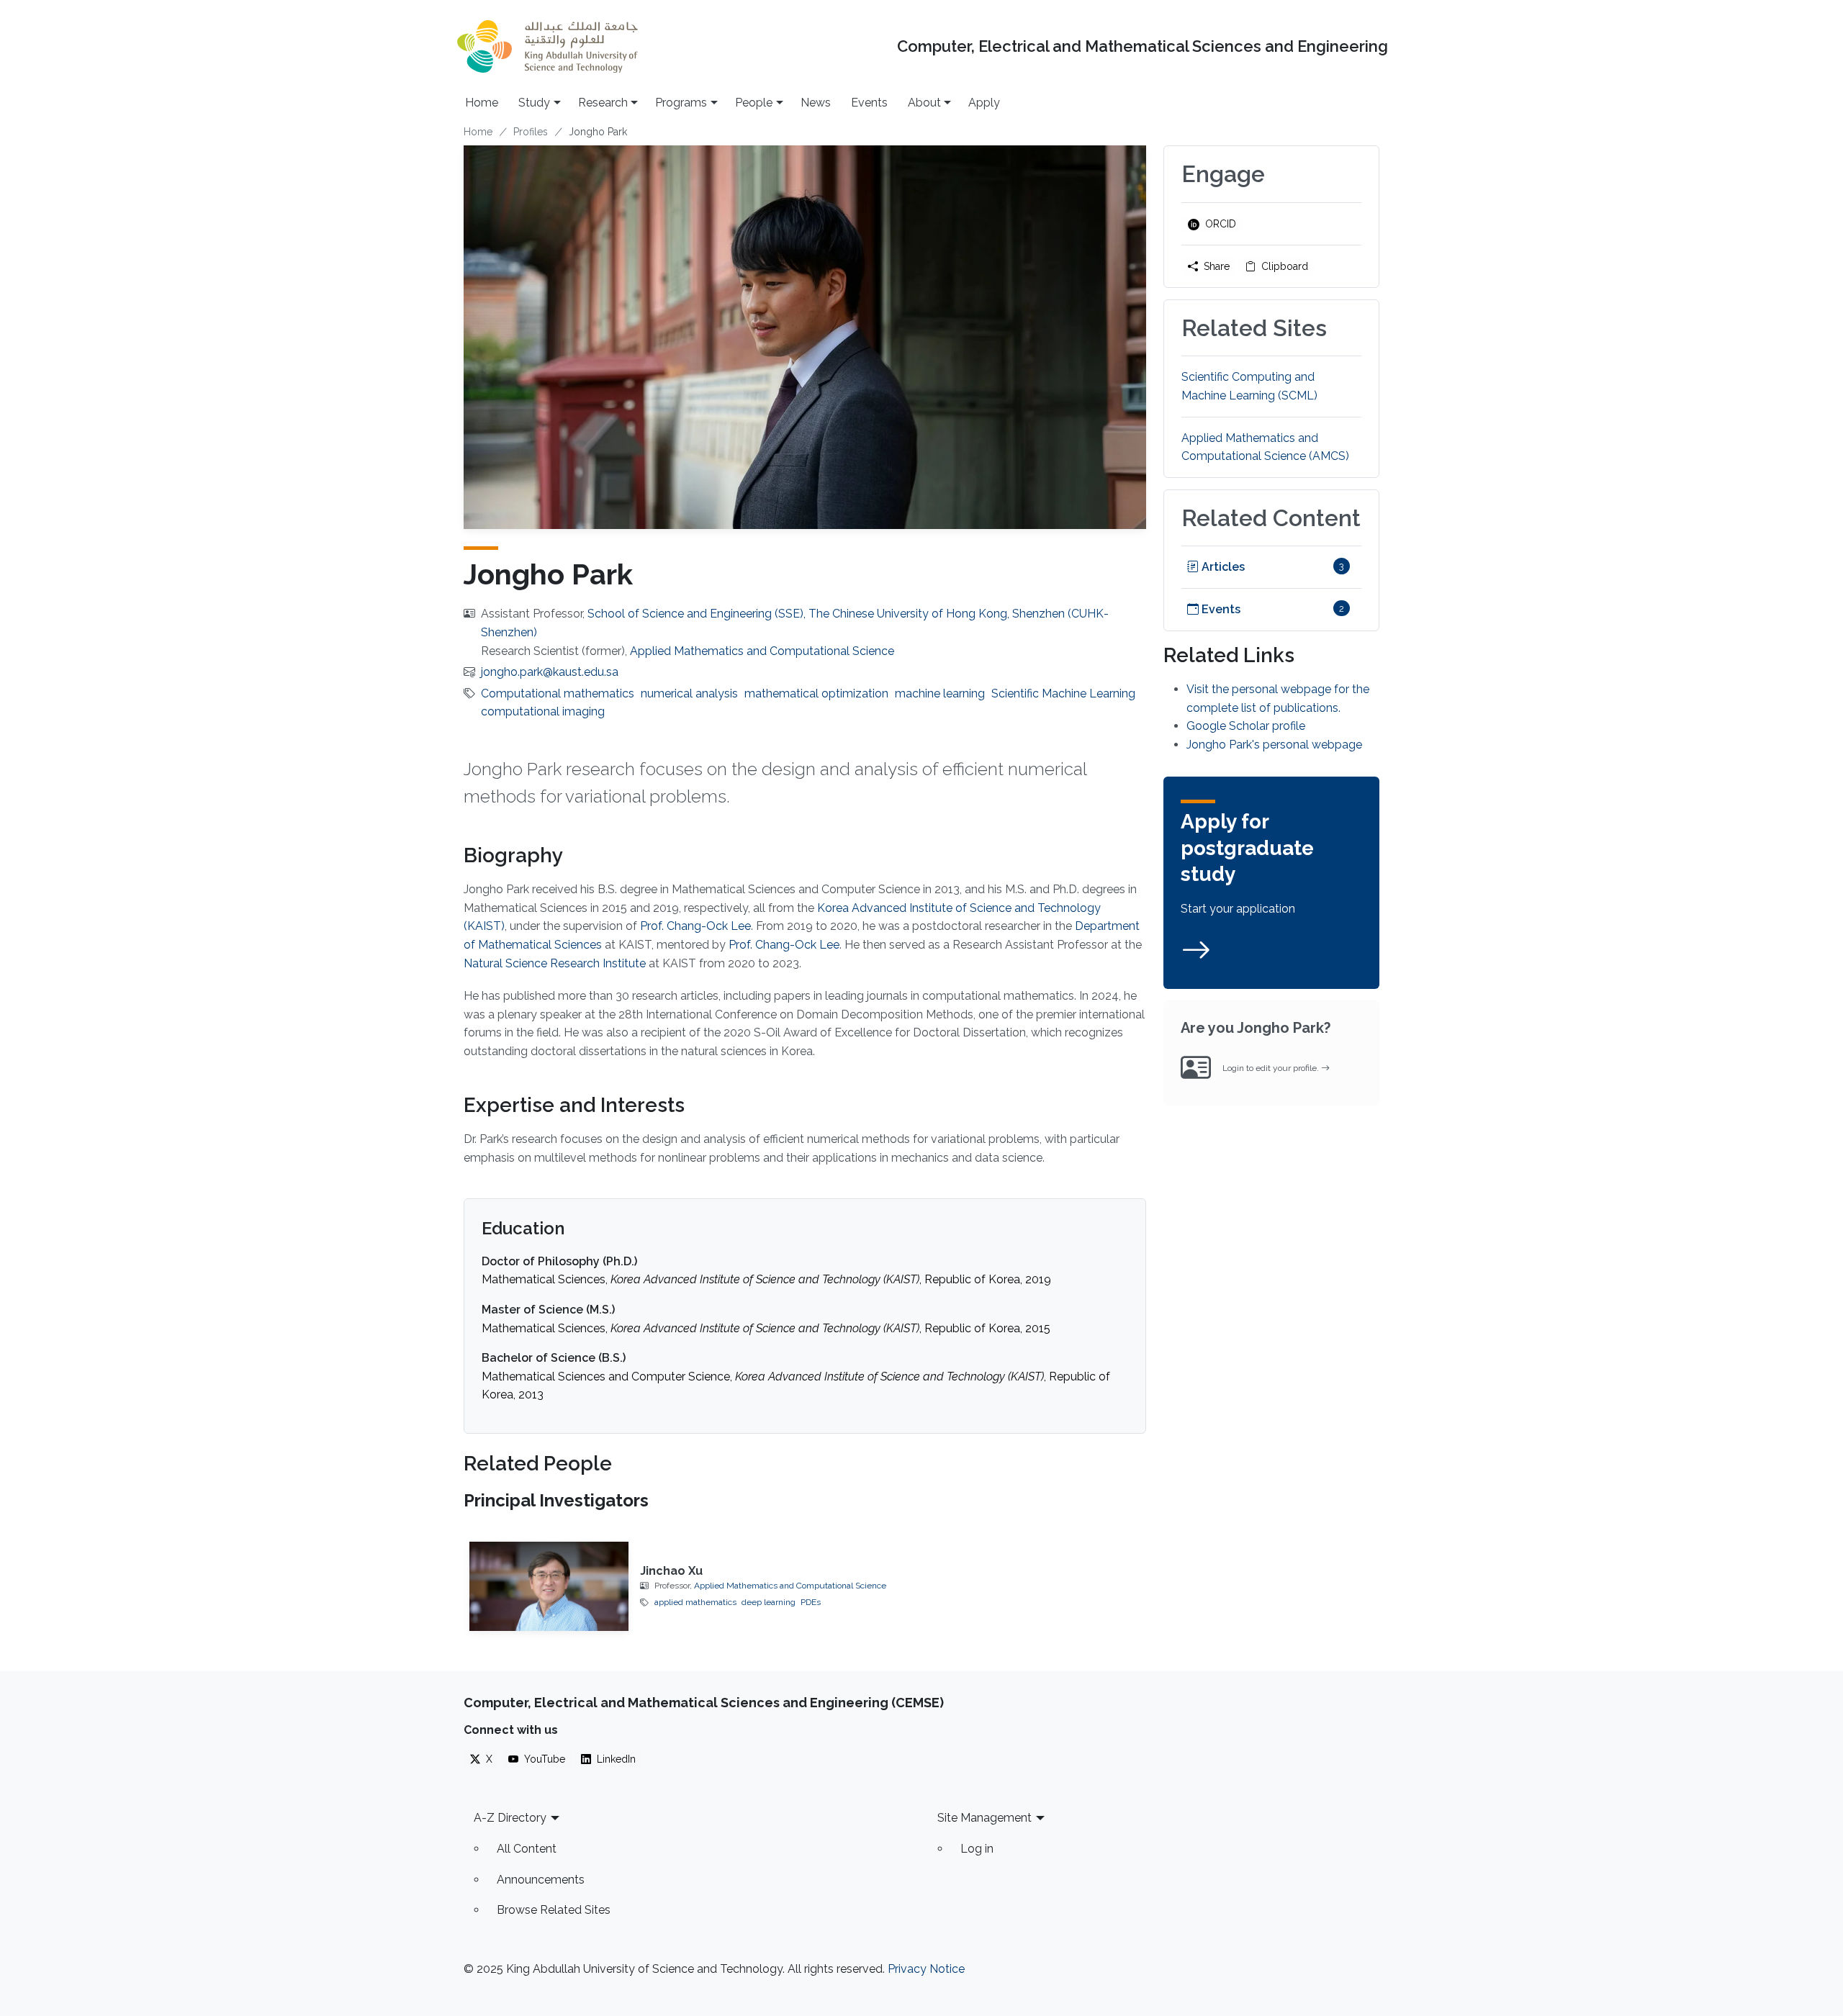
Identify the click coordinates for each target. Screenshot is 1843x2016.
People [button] (754, 103)
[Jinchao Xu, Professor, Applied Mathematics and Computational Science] (549, 1586)
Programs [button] (681, 103)
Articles (1222, 567)
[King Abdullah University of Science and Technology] (547, 46)
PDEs (811, 1602)
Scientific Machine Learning (1063, 693)
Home (482, 103)
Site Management (984, 1818)
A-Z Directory (510, 1818)
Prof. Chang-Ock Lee (695, 926)
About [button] (924, 103)
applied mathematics (695, 1602)
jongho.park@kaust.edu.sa (550, 672)
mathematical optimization (816, 693)
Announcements (541, 1880)
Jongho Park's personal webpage (1274, 745)
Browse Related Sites (554, 1910)
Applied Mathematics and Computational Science (762, 651)
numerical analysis (689, 693)
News (816, 103)
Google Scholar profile (1246, 726)
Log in (977, 1849)
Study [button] (534, 103)
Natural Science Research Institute (556, 963)
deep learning (769, 1602)
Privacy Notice (926, 1969)
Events (869, 103)
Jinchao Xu (671, 1571)
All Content (527, 1849)
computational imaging (543, 711)
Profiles (531, 132)
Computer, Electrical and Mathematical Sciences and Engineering (1143, 46)
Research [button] (603, 103)
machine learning (940, 693)
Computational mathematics (558, 693)
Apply (984, 103)
